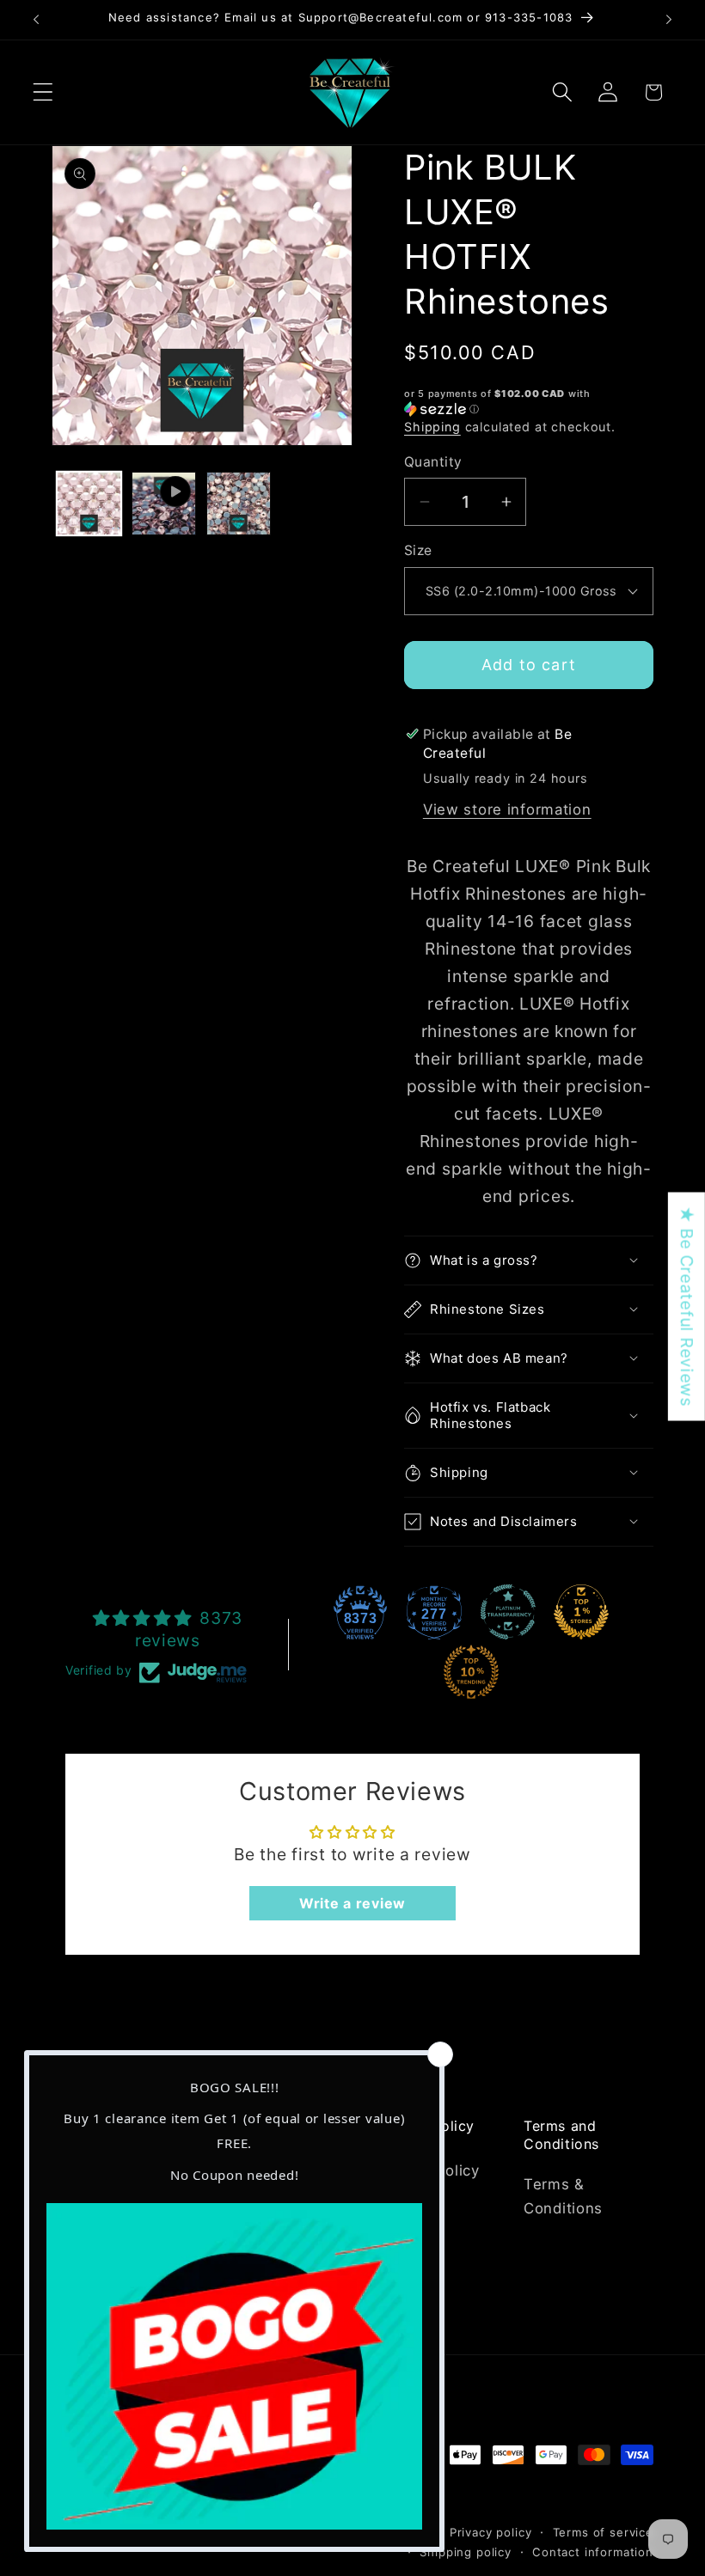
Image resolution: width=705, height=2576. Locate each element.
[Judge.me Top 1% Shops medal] (581, 1612)
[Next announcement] (669, 20)
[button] (43, 92)
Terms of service (603, 2532)
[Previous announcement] (36, 20)
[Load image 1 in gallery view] (89, 504)
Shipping (432, 427)
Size (418, 550)
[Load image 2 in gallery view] (239, 504)
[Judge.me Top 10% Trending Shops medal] (471, 1672)
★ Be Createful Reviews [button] (687, 1307)
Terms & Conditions (563, 2196)
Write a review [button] (352, 1903)
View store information (507, 809)
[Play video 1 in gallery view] (164, 504)
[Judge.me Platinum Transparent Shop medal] (508, 1612)
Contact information (593, 2552)
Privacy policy (491, 2532)
